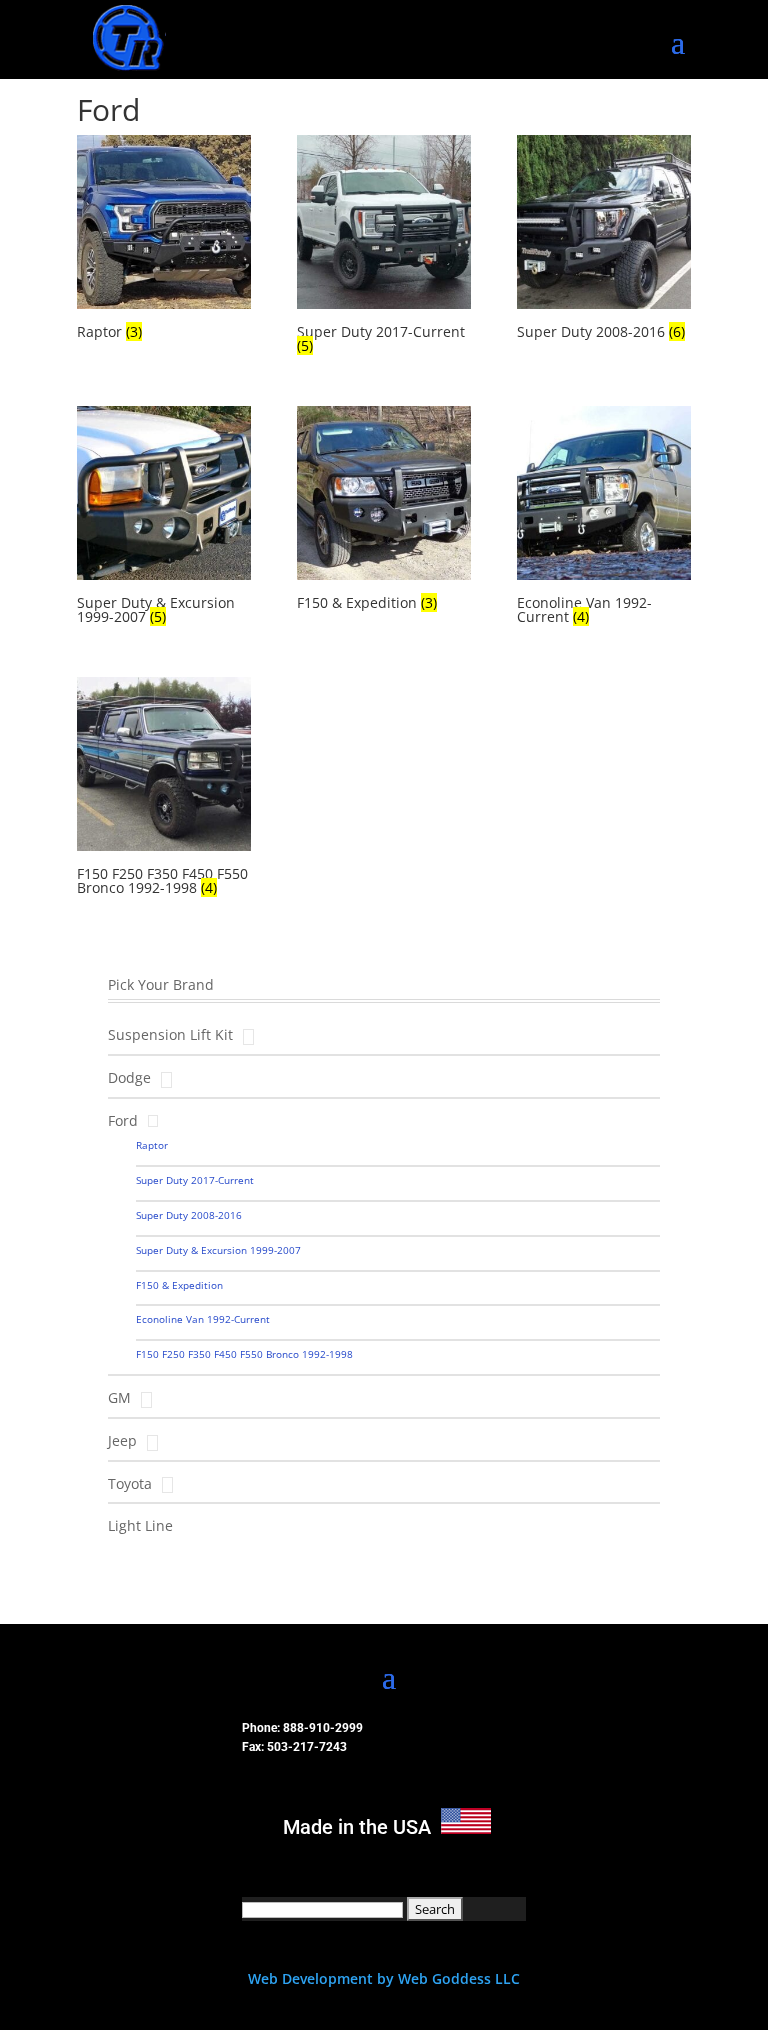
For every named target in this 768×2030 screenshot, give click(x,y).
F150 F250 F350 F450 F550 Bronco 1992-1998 (244, 1354)
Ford (123, 1120)
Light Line (140, 1525)
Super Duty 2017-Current (195, 1180)
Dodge (129, 1077)
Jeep (122, 1440)
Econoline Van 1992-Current (203, 1319)
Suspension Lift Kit (170, 1034)
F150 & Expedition (179, 1285)
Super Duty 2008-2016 (189, 1215)
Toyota (130, 1483)
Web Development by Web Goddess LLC (384, 1978)
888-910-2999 (323, 1728)
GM (119, 1397)
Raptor (152, 1145)
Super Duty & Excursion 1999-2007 (218, 1250)
